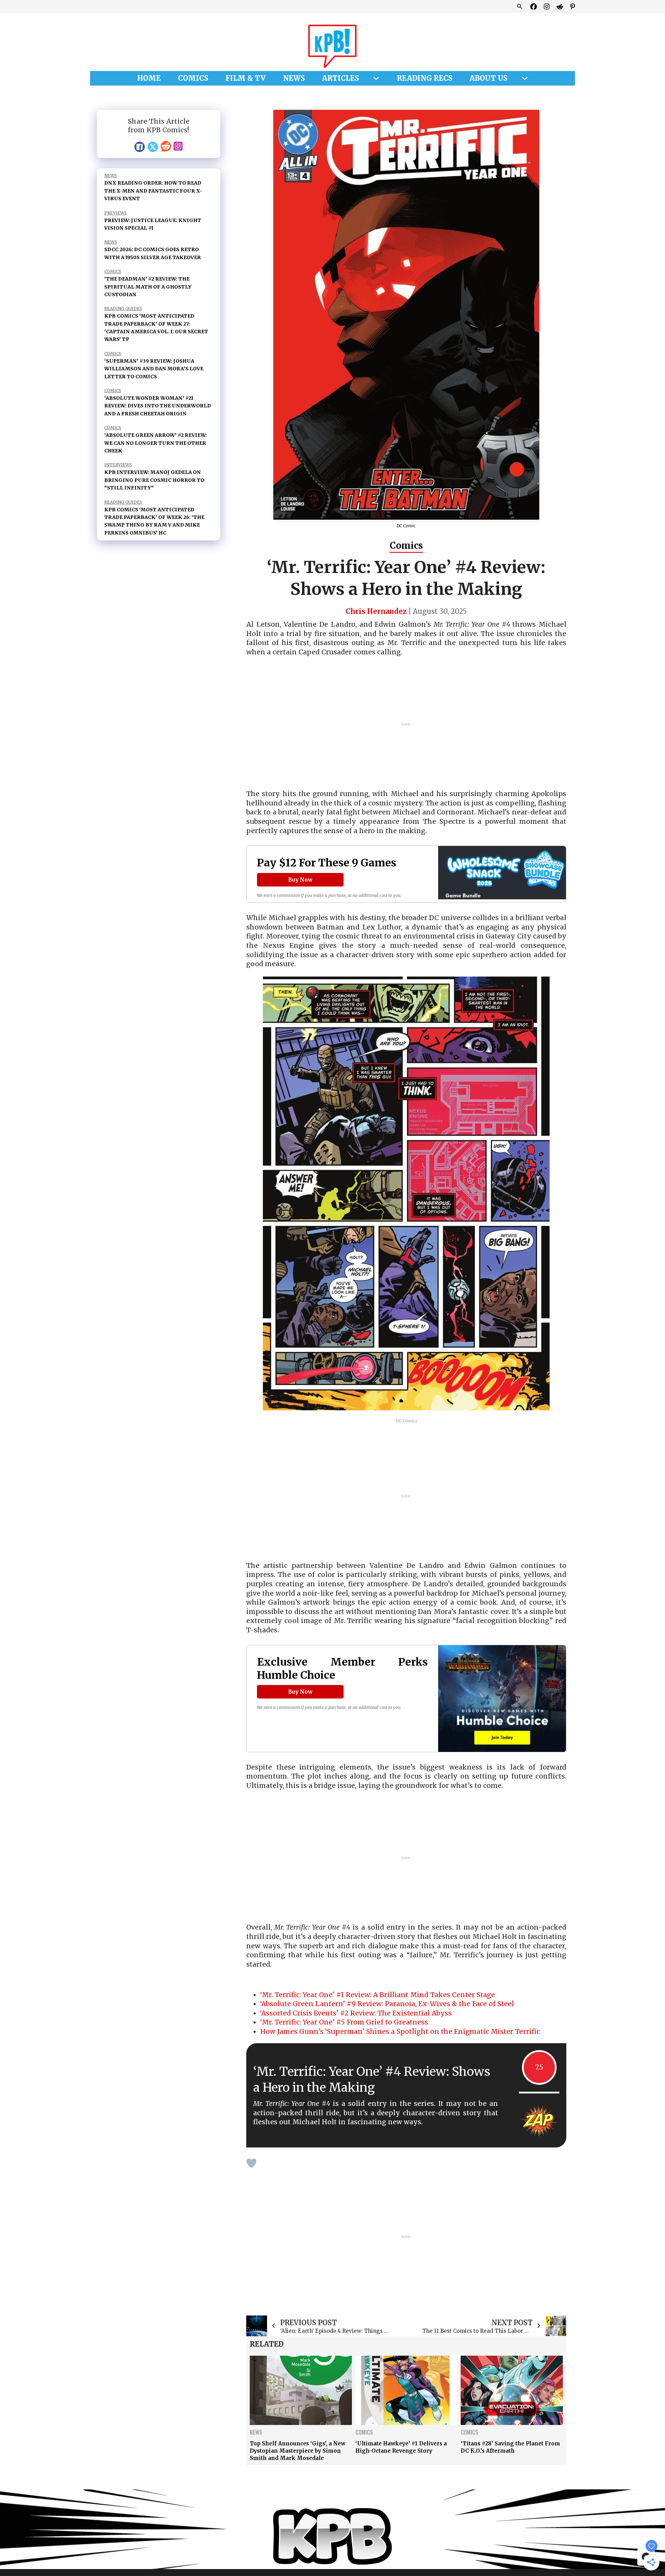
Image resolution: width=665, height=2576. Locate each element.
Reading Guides (123, 308)
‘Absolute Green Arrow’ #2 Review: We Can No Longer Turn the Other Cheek (156, 443)
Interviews (118, 465)
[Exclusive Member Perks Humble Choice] (502, 1700)
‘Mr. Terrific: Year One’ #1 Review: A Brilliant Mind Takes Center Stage (378, 1995)
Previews (116, 213)
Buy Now (300, 880)
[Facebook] (140, 147)
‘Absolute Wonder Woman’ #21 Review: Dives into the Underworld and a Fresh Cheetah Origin (158, 406)
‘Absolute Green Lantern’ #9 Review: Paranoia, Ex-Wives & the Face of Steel (387, 2004)
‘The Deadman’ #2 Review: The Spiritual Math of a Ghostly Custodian (148, 287)
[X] (153, 147)
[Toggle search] (520, 7)
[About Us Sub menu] (525, 78)
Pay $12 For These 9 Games (327, 863)
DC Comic (406, 526)
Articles (340, 78)
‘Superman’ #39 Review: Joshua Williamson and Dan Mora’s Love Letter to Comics (154, 369)
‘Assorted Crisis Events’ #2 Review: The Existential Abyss (356, 2013)
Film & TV (246, 78)
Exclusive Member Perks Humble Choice (342, 1669)
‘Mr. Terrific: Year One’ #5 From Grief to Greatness (344, 2022)
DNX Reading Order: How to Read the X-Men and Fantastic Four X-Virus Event (153, 191)
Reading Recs (425, 78)
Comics (193, 78)
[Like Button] (251, 2163)
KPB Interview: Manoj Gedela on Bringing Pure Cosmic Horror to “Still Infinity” (154, 480)
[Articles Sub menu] (376, 78)
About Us (489, 78)
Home (149, 78)
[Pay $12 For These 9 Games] (502, 874)
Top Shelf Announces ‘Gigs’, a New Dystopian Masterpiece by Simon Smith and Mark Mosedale (298, 2451)
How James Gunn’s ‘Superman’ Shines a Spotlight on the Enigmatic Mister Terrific (400, 2031)
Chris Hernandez (376, 611)
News (294, 78)
